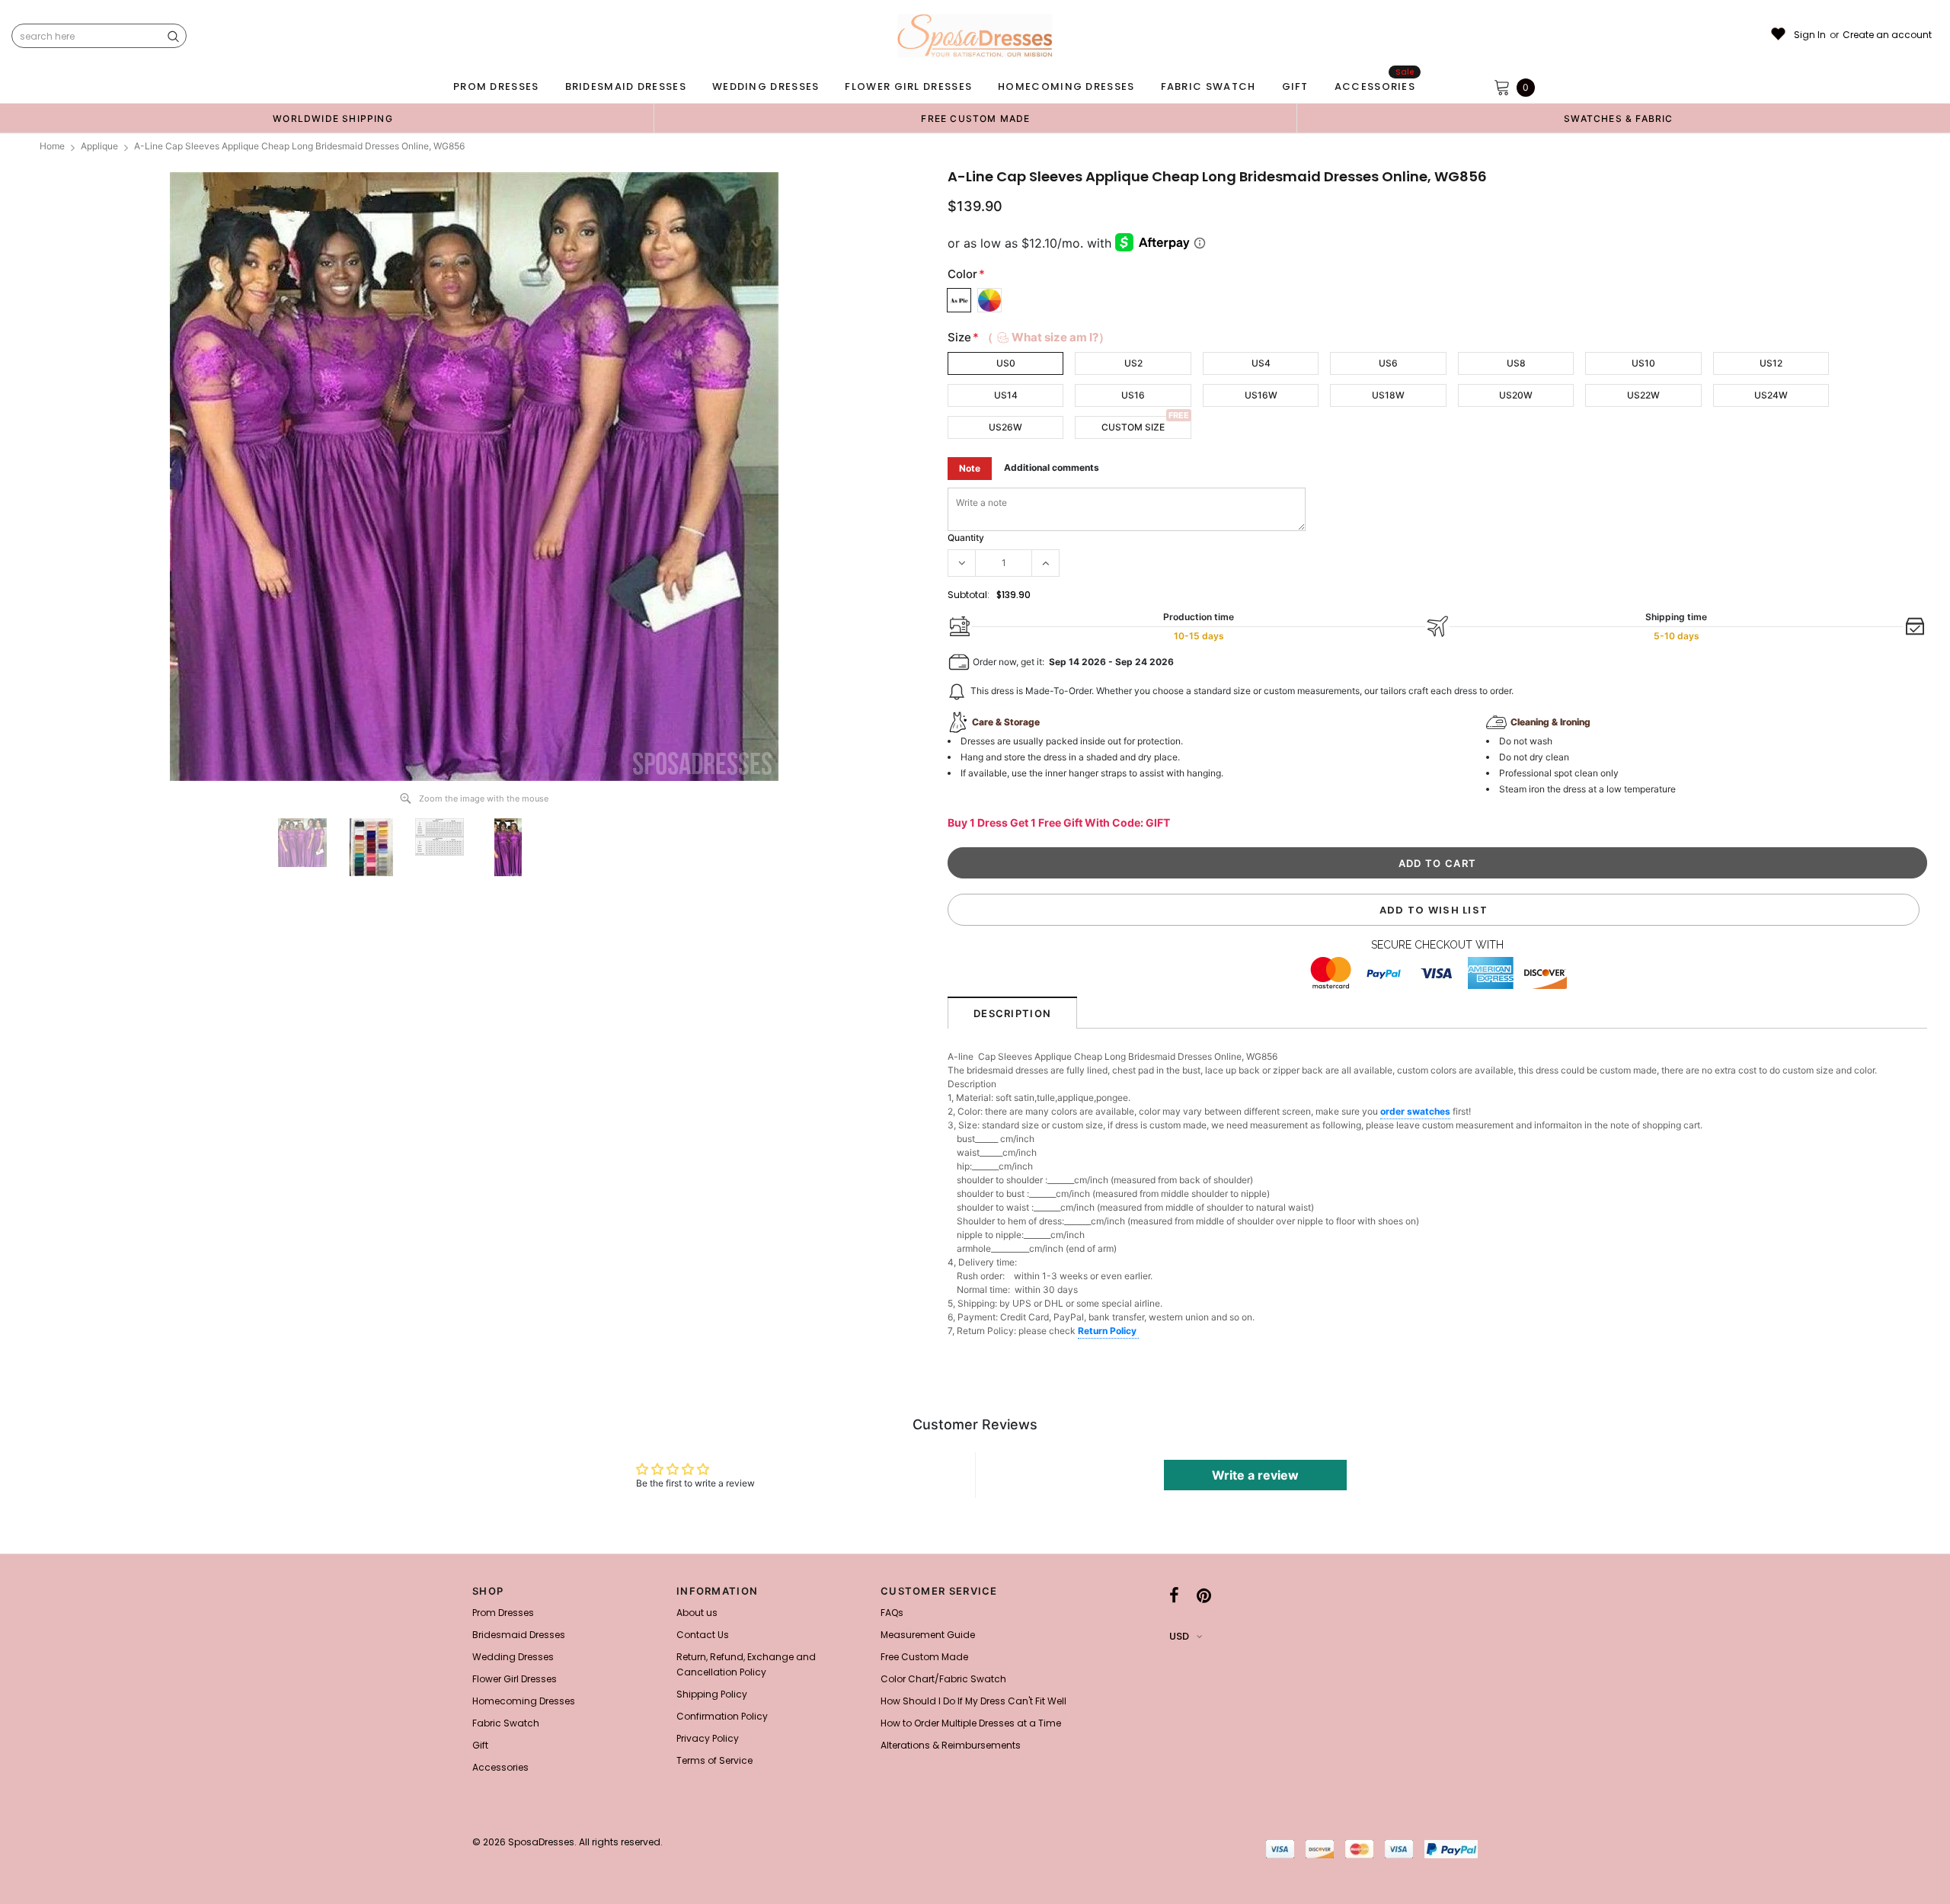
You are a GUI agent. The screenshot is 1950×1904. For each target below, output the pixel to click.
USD (1179, 1636)
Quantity (966, 538)
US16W (1261, 395)
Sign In (1810, 35)
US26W (1005, 427)
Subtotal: (969, 595)
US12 (1771, 363)
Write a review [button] (1255, 1475)
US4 (1261, 363)
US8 (1516, 363)
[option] (333, 118)
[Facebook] (1174, 1595)
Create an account (1887, 35)
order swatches (1415, 1111)
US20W (1516, 395)
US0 (1006, 363)
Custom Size (1133, 427)
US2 (1133, 363)
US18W (1388, 395)
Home (52, 146)
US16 (1133, 395)
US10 (1643, 363)
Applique (99, 146)
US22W (1643, 395)
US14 (1006, 395)
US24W (1771, 395)
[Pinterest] (1204, 1595)
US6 (1388, 363)
